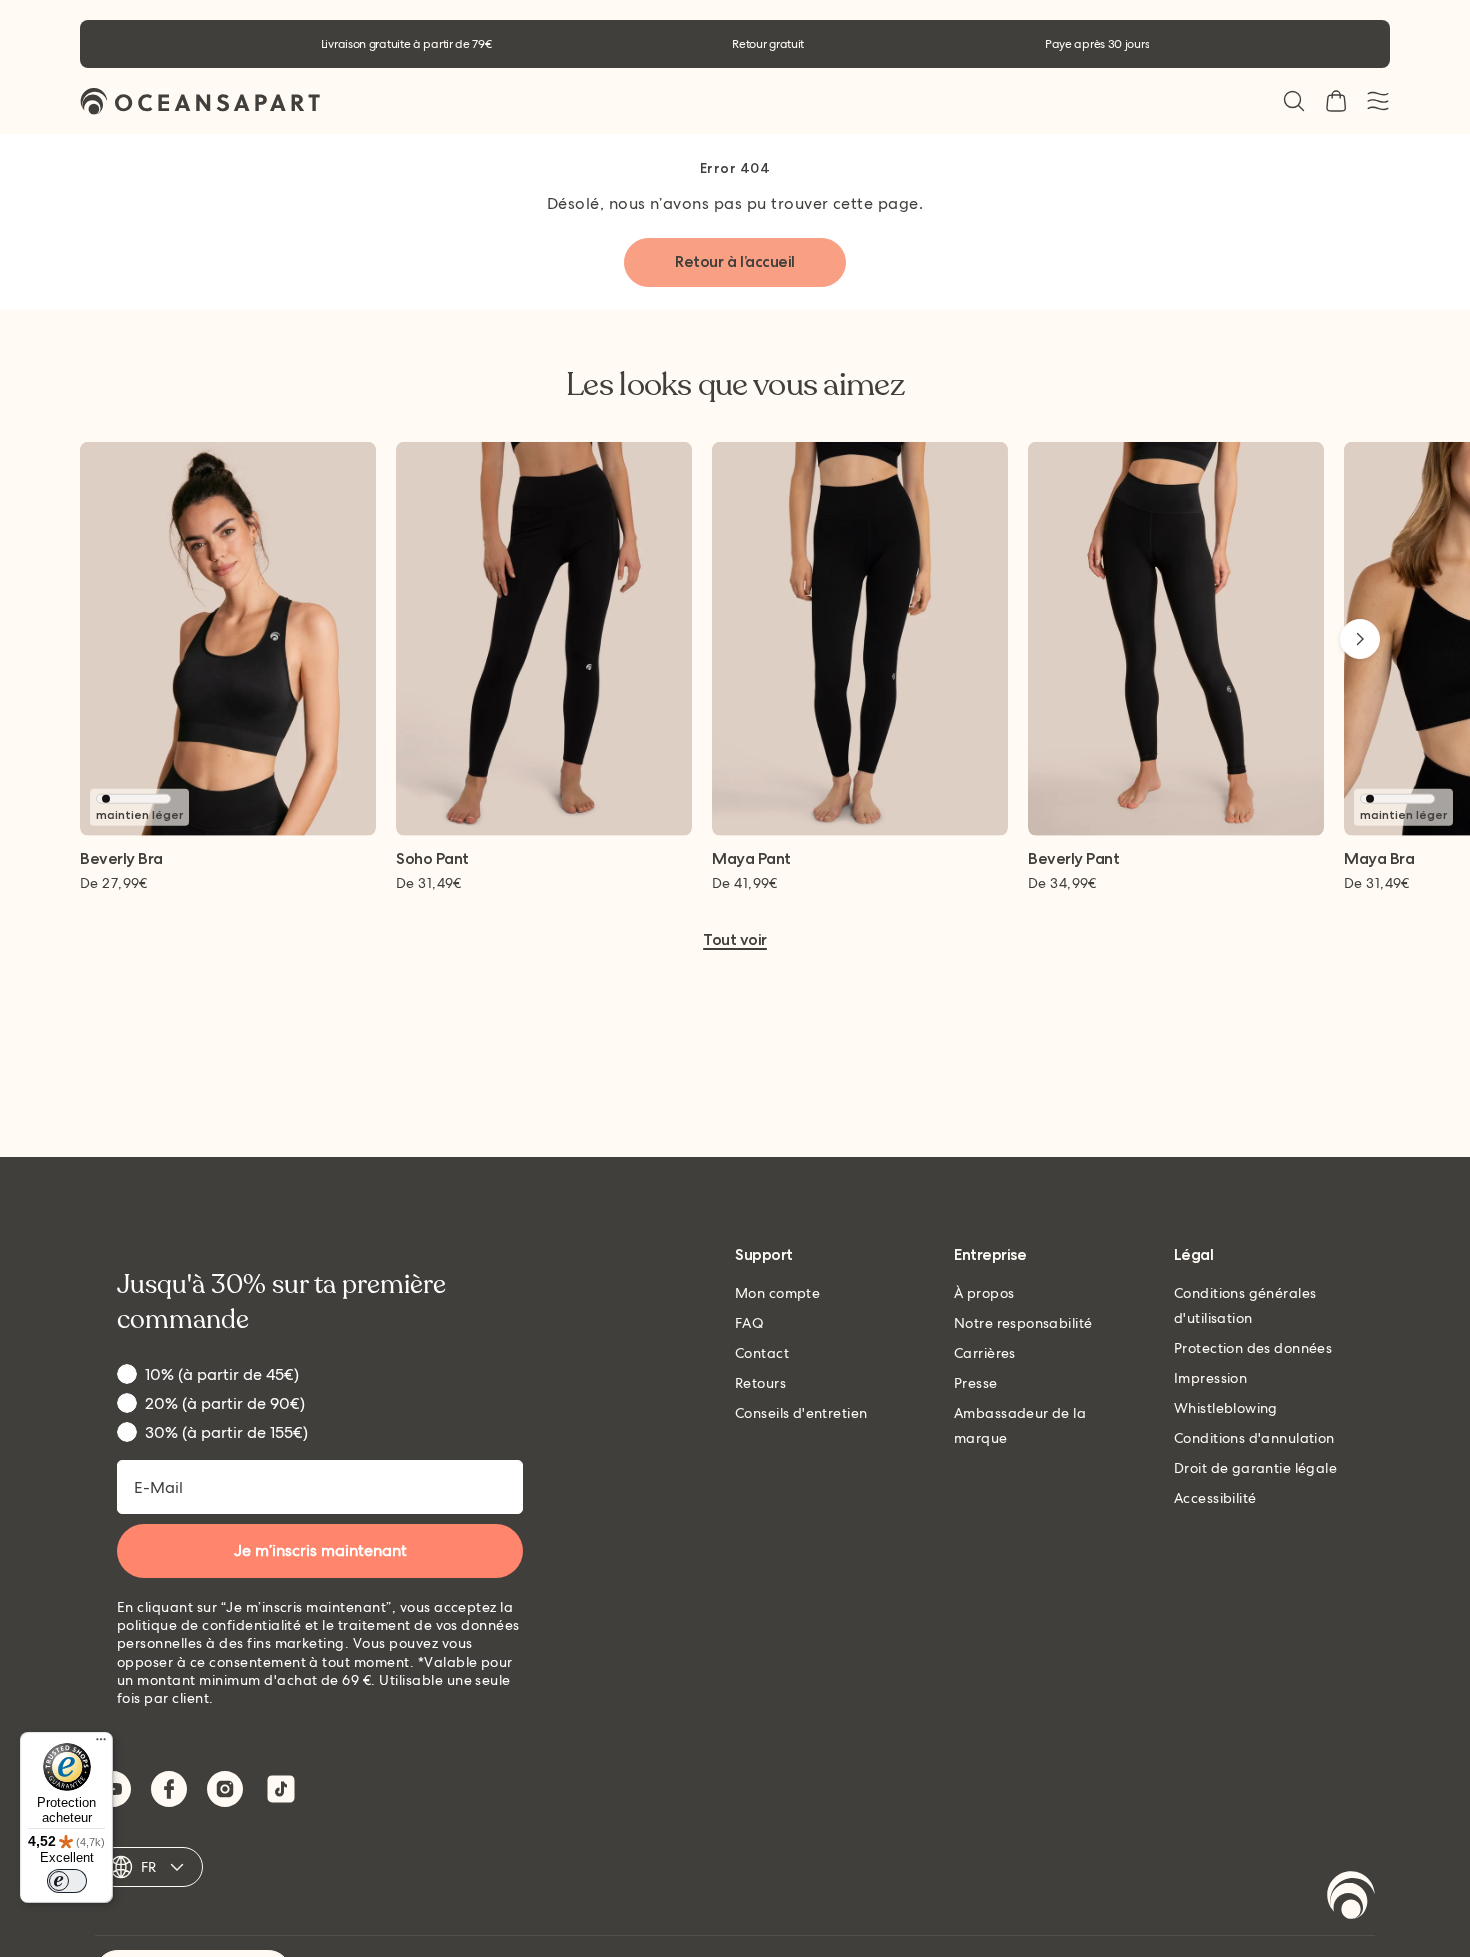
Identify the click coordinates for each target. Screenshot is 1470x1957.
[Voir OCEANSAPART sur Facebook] (169, 1789)
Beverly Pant (1073, 859)
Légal (1194, 1255)
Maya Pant (751, 859)
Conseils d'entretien (801, 1413)
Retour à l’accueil (734, 261)
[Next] (1360, 639)
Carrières (985, 1353)
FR (149, 1867)
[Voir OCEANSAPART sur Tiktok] (281, 1789)
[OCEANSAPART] (200, 101)
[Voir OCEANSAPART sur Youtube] (113, 1789)
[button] (1294, 101)
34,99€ (1062, 883)
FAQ (749, 1323)
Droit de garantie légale (1255, 1468)
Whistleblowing (1226, 1408)
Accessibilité (1215, 1498)
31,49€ (429, 883)
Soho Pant (432, 859)
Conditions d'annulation (1254, 1438)
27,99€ (114, 883)
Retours (760, 1383)
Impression (1210, 1378)
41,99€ (745, 883)
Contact (762, 1353)
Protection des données (1253, 1348)
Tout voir (735, 940)
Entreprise (990, 1255)
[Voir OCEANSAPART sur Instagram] (225, 1789)
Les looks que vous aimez (735, 385)
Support (764, 1255)
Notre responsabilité (1023, 1323)
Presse (976, 1383)
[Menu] (101, 1744)
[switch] (67, 1881)
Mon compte (777, 1293)
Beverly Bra (121, 859)
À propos (984, 1293)
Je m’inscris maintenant (320, 1550)
